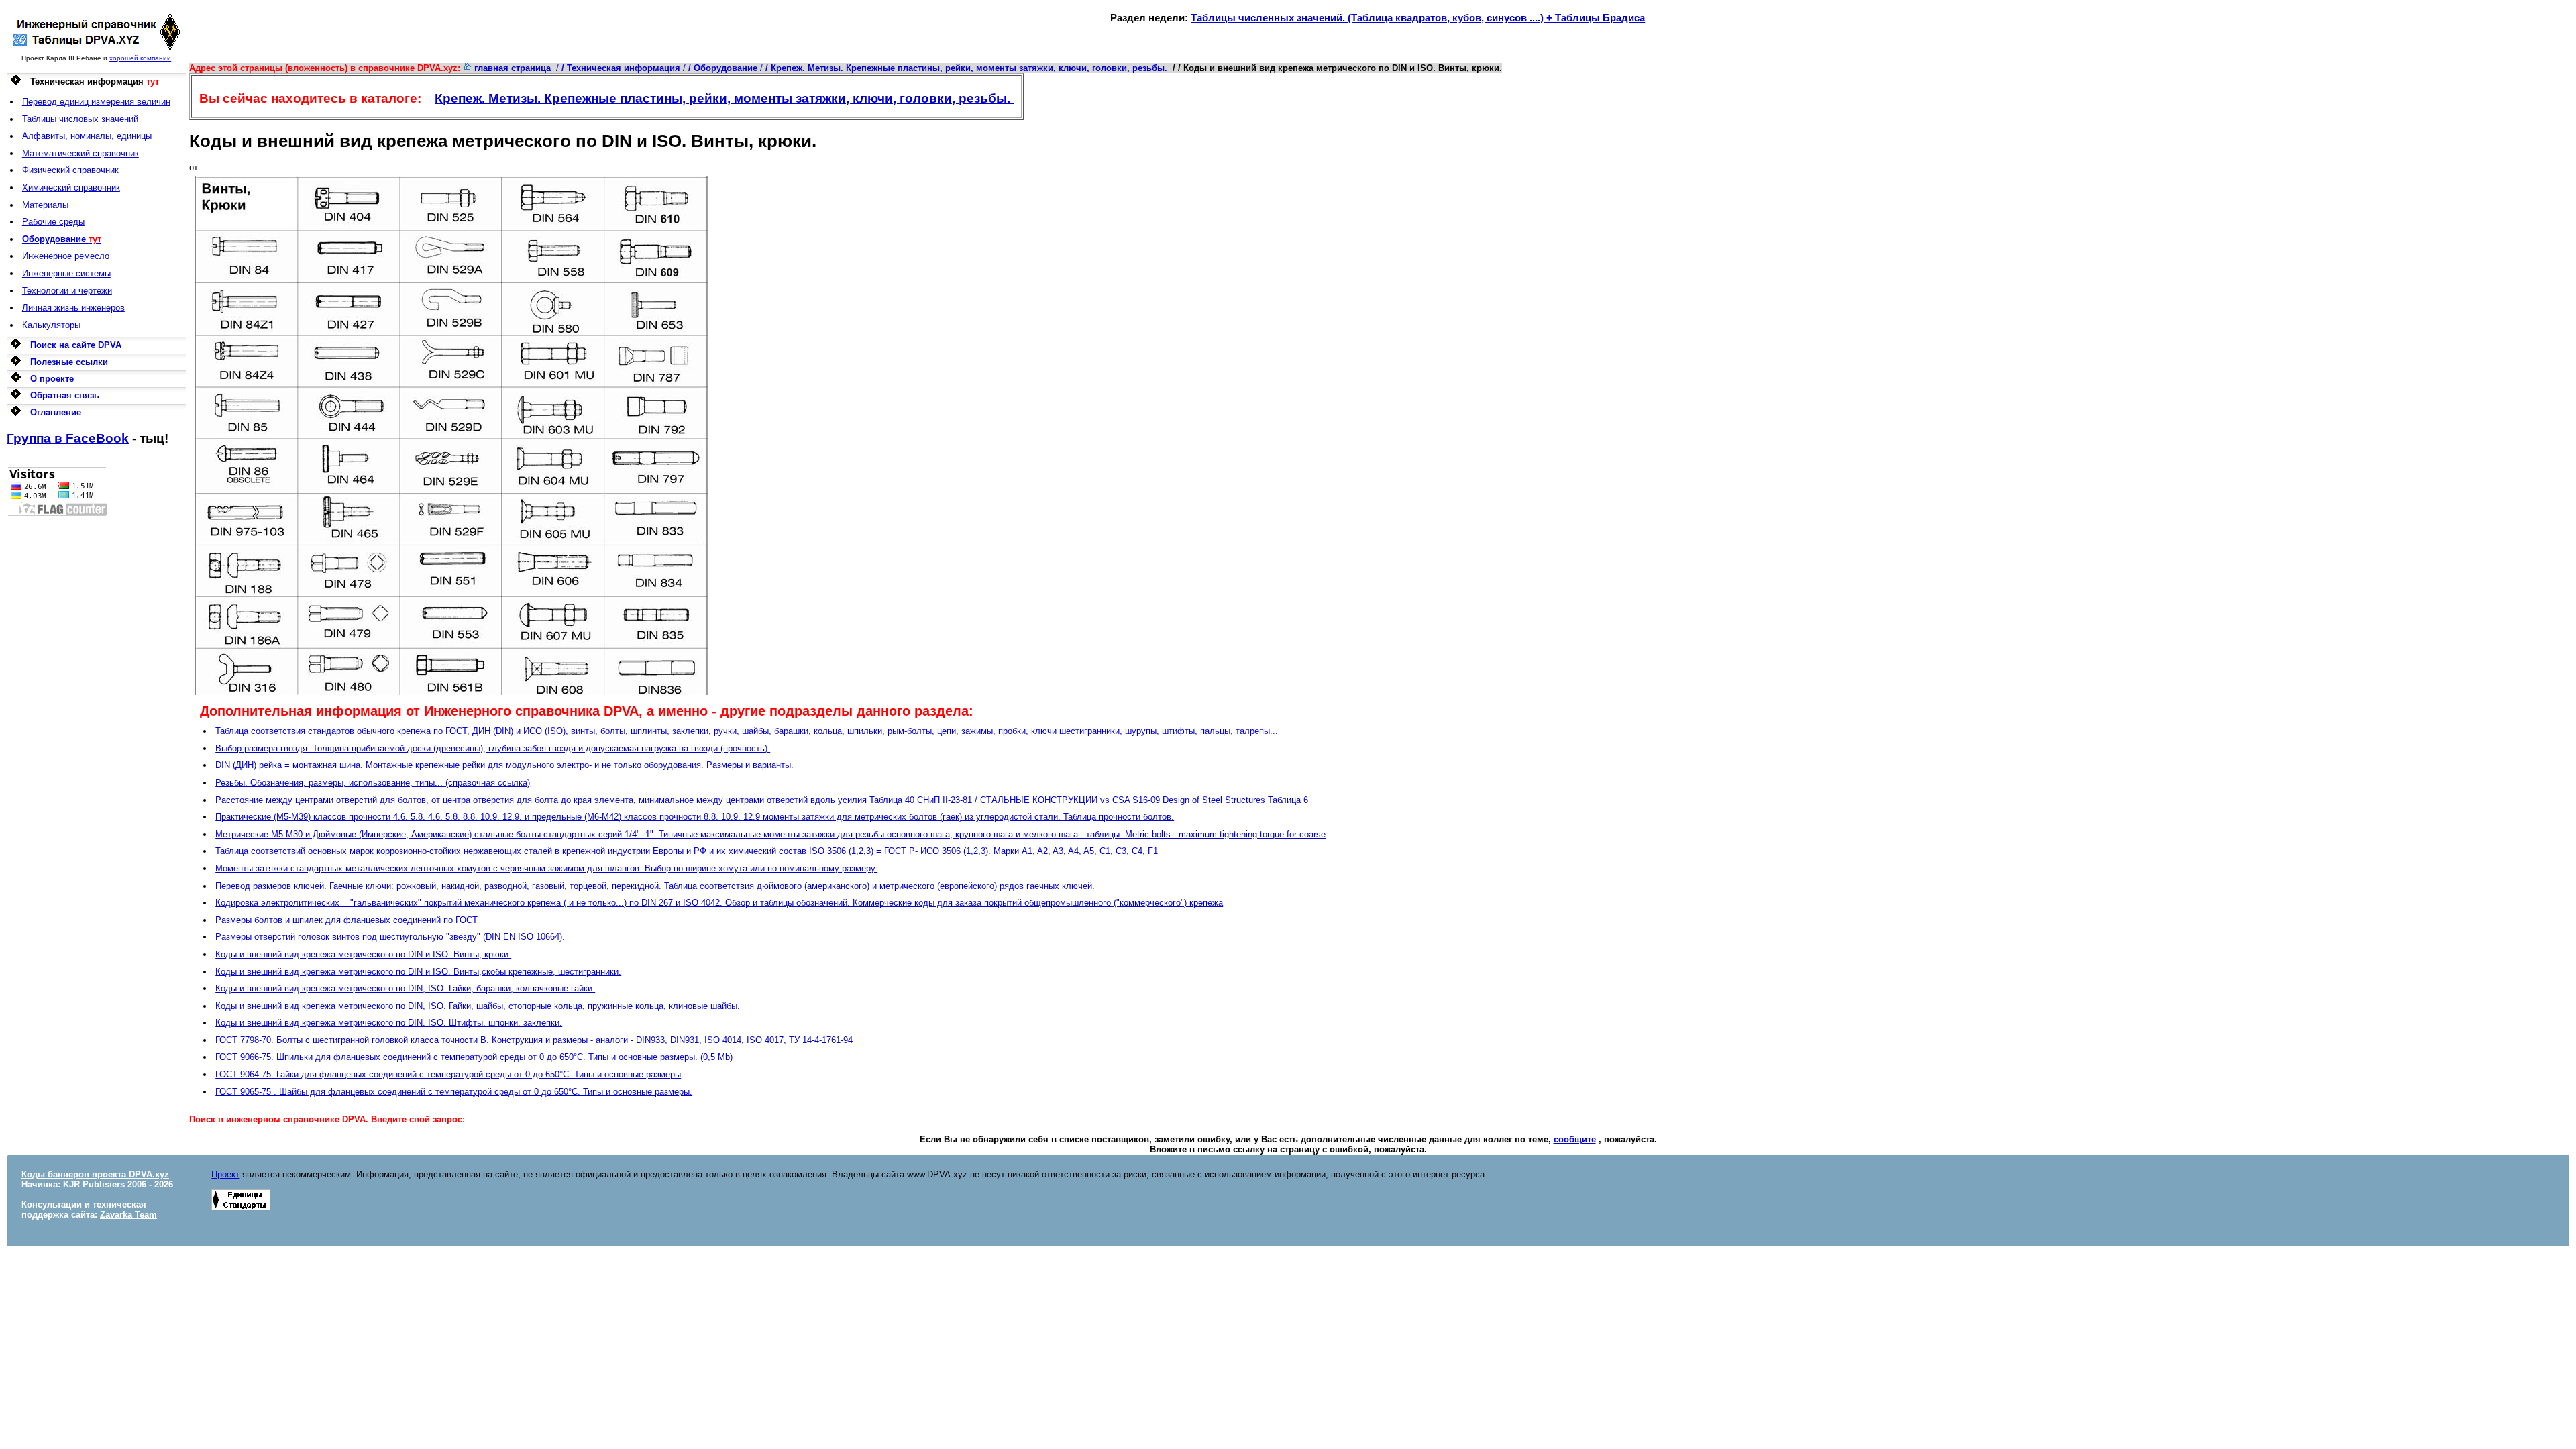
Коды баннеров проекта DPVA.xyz (95, 1174)
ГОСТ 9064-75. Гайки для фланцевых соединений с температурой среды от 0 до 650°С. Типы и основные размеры (448, 1074)
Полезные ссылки (69, 362)
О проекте (52, 379)
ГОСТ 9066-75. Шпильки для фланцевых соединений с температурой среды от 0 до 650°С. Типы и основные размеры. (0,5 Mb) (474, 1057)
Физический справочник (70, 170)
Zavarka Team (128, 1215)
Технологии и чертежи (67, 291)
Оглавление (56, 412)
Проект (225, 1174)
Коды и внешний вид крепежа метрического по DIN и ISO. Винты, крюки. (363, 954)
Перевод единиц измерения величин (96, 102)
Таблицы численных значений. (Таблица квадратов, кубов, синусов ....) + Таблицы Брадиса (1418, 18)
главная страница (513, 68)
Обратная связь (65, 395)
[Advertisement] (96, 717)
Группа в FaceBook (68, 438)
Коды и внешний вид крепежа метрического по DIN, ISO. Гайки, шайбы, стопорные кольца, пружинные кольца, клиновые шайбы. (478, 1006)
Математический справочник (80, 153)
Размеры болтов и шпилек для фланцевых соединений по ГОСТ (346, 920)
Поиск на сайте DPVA (76, 345)
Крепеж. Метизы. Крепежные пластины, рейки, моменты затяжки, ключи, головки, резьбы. (724, 98)
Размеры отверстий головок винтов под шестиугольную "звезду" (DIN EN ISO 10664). (390, 937)
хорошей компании (140, 58)
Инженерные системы (66, 273)
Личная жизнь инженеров (73, 308)
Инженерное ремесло (66, 256)
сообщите (1575, 1139)
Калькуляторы (51, 325)
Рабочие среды (53, 222)
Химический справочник (71, 187)
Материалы (45, 205)
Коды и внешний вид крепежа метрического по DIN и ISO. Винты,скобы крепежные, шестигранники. (418, 972)
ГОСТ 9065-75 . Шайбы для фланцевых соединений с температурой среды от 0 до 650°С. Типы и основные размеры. (454, 1092)
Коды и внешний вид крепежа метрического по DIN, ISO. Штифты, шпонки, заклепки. (389, 1023)
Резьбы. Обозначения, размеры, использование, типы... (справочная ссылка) (373, 783)
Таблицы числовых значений (80, 119)
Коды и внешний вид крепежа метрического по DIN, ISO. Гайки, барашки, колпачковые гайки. (405, 988)
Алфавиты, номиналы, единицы (87, 136)
